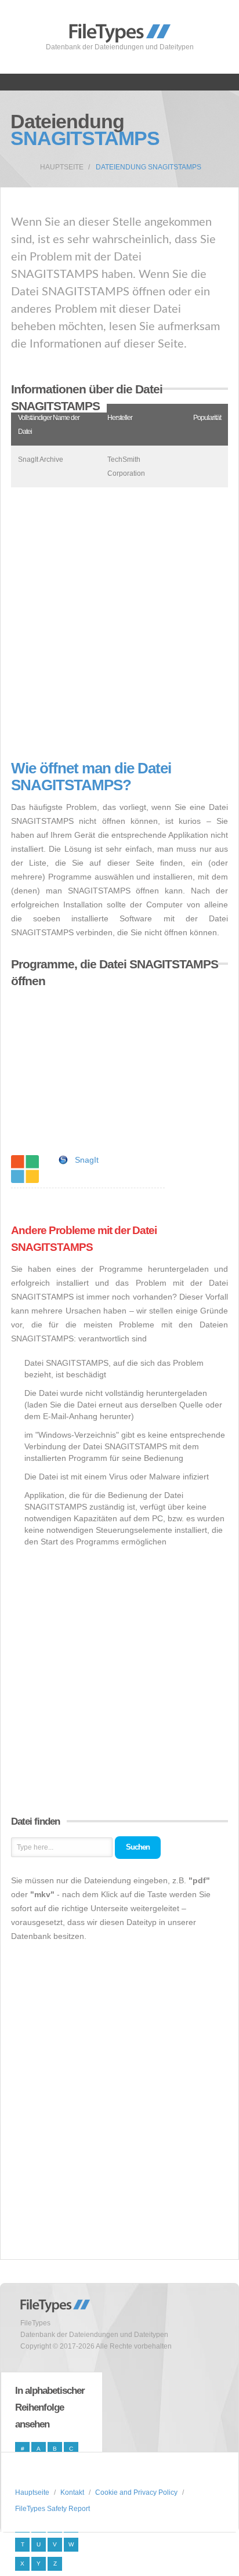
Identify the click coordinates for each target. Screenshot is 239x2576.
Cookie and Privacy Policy (136, 2492)
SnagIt (87, 1160)
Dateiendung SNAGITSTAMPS (149, 167)
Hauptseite (62, 167)
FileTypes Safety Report (52, 2509)
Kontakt (72, 2492)
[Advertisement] (119, 624)
